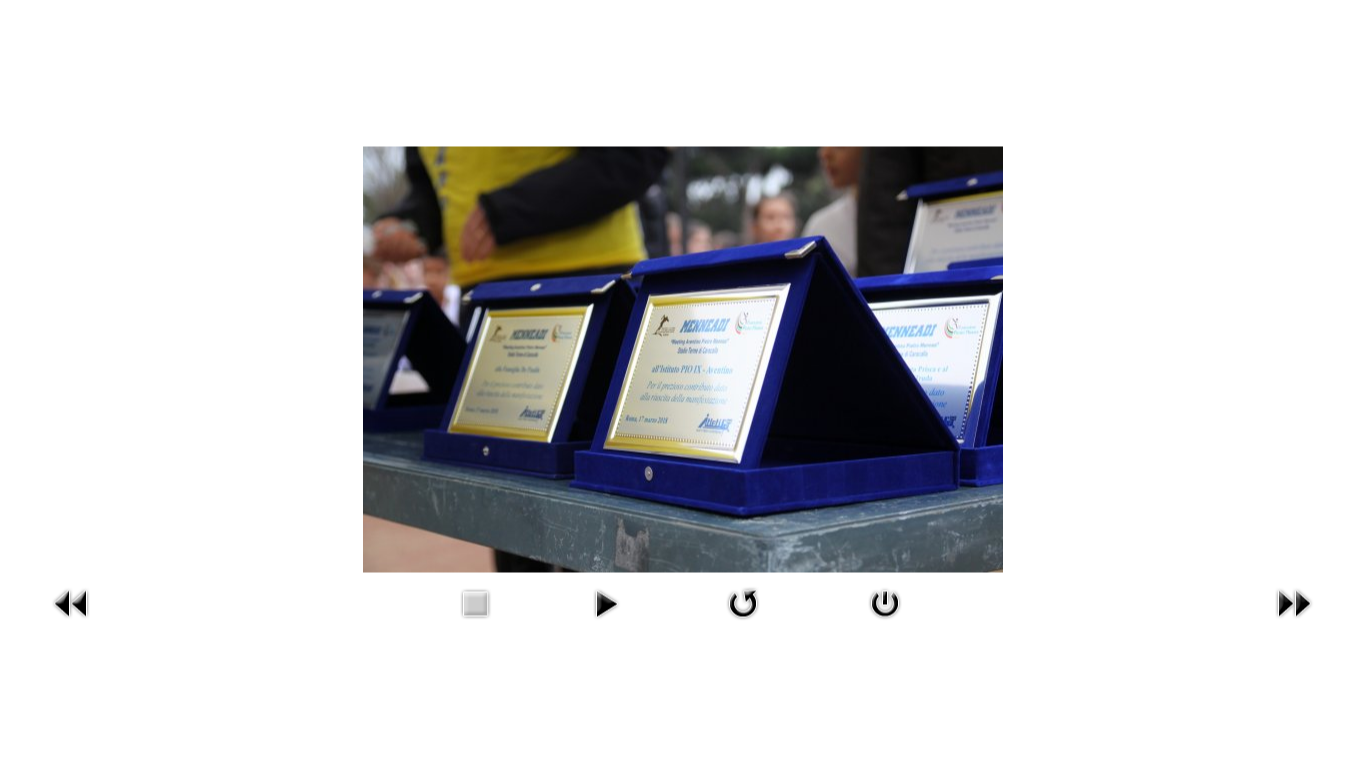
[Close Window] (885, 622)
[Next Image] (1294, 622)
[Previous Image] (72, 622)
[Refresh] (743, 622)
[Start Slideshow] (606, 622)
